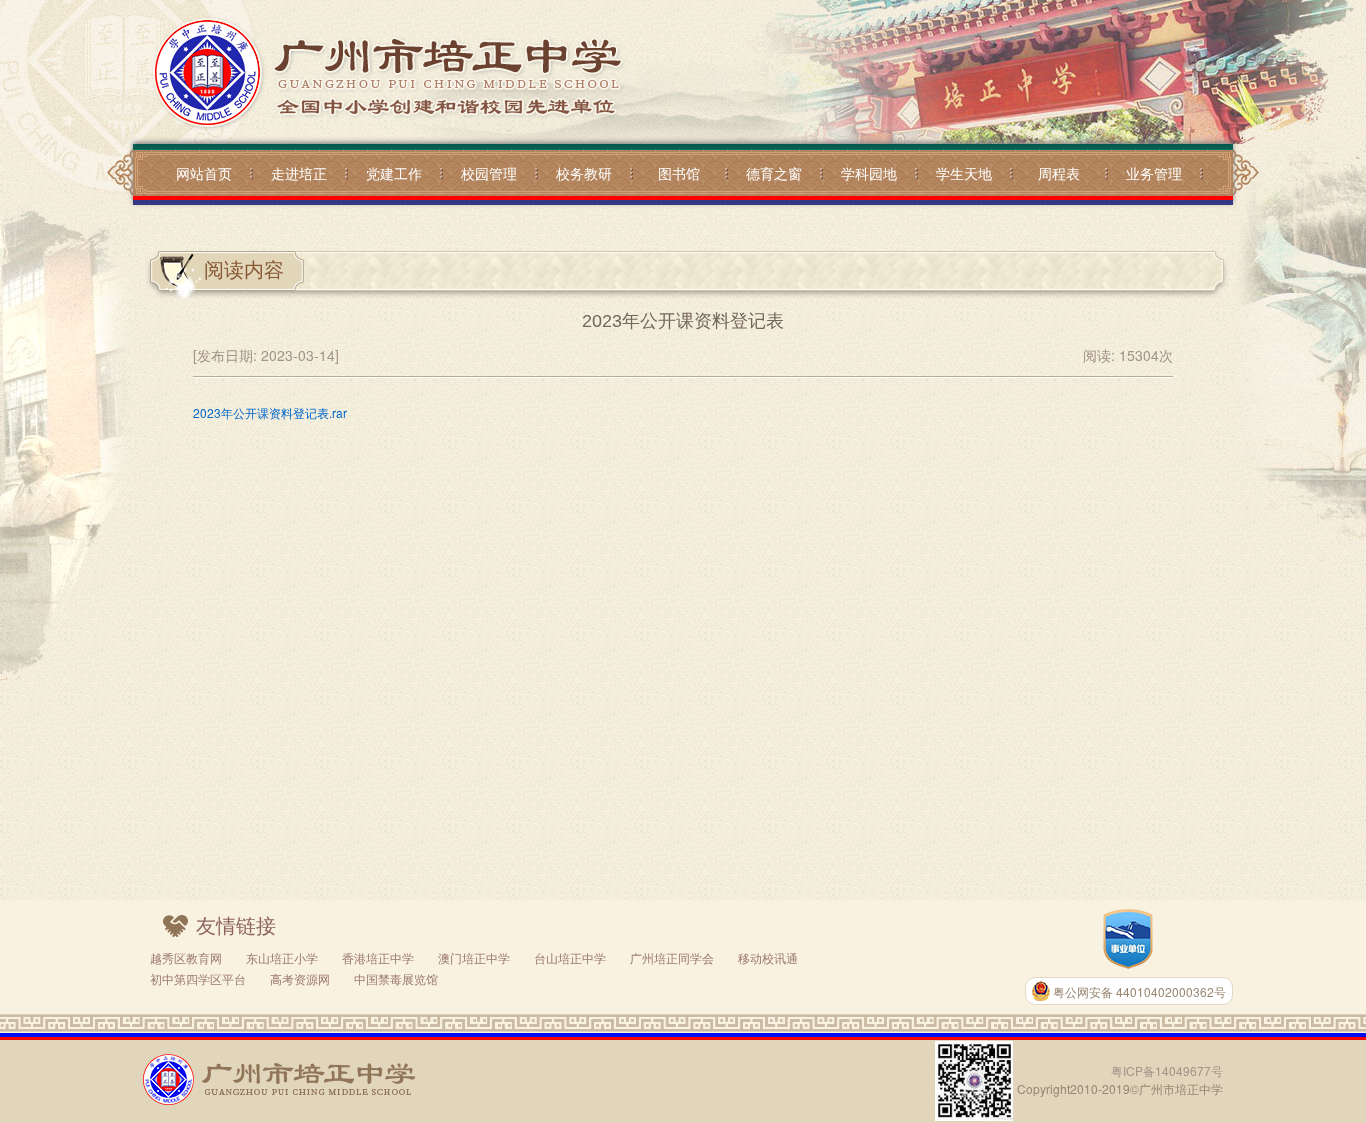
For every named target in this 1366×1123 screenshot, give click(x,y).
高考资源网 (300, 978)
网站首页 (204, 173)
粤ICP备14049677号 (1167, 1070)
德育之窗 (774, 173)
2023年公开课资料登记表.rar (270, 412)
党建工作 (394, 173)
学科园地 (869, 173)
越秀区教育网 (186, 957)
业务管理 (1154, 173)
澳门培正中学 (474, 957)
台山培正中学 (570, 957)
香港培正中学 (378, 957)
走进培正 (299, 173)
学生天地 (964, 173)
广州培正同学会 (672, 957)
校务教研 (584, 173)
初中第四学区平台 (198, 978)
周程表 (1059, 173)
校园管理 (489, 173)
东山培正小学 (282, 957)
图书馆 (679, 173)
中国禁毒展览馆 (396, 978)
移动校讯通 (768, 957)
